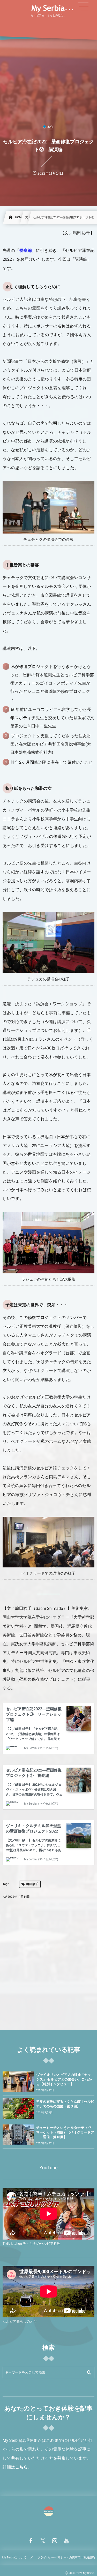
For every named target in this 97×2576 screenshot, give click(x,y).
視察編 (25, 250)
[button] (83, 7)
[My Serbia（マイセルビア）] (49, 9)
